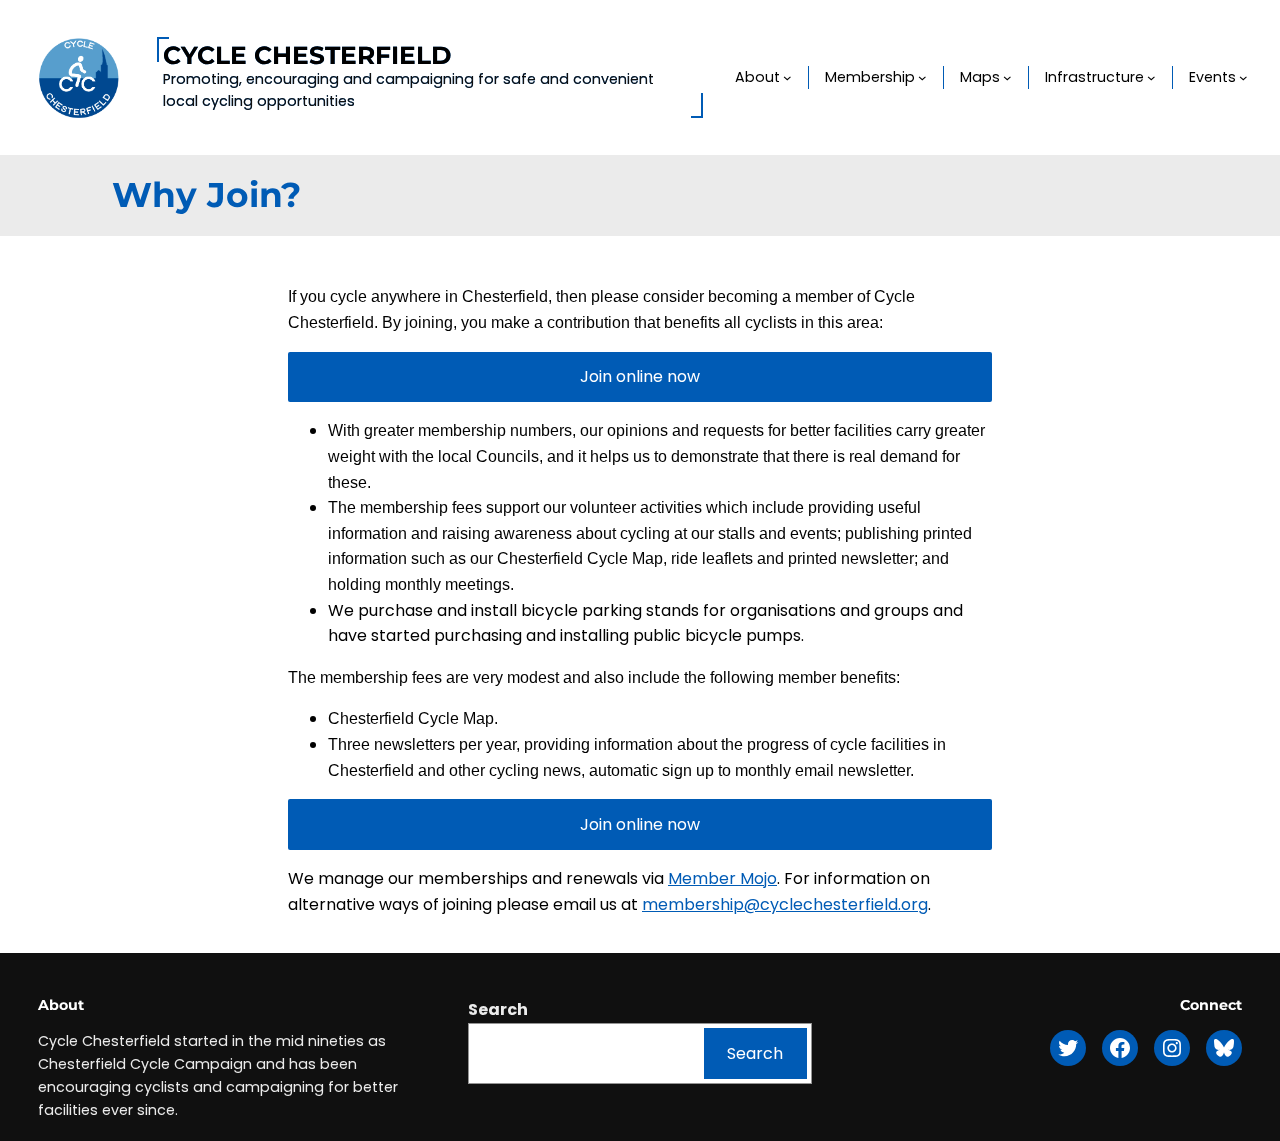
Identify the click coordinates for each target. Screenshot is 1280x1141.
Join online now (640, 376)
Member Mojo (722, 878)
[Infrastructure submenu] (1151, 77)
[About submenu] (787, 77)
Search (498, 1009)
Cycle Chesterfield (307, 55)
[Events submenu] (1243, 77)
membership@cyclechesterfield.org (785, 904)
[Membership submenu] (922, 77)
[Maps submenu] (1007, 77)
